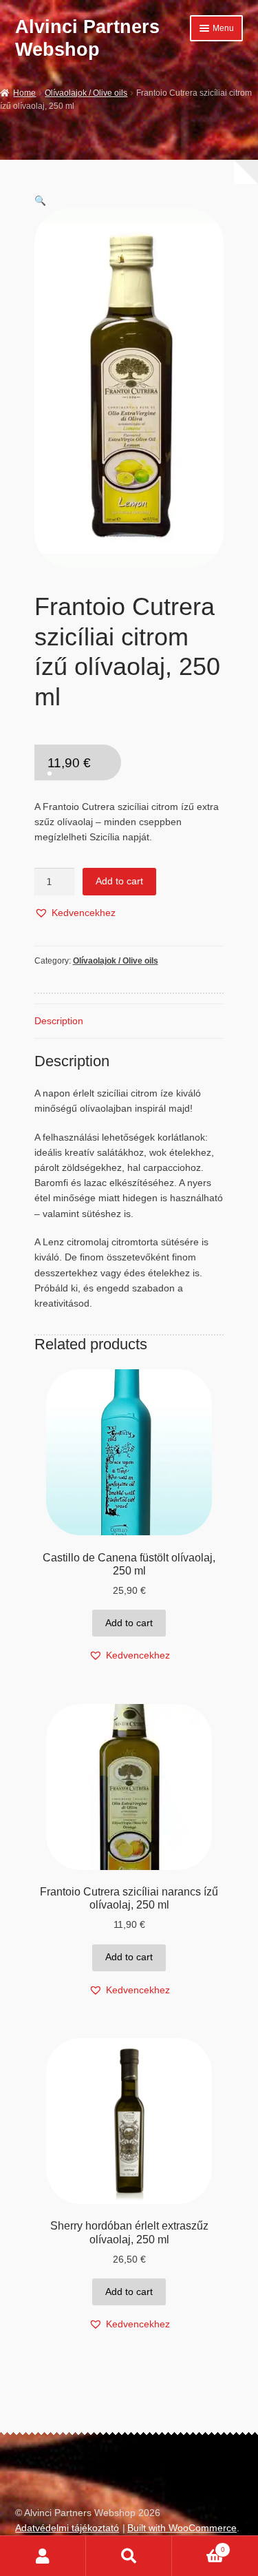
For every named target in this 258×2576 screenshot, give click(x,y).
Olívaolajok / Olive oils (86, 93)
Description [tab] (59, 1021)
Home (24, 93)
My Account (43, 2556)
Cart (198, 2546)
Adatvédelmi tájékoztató (67, 2528)
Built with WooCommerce (182, 2528)
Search (129, 2556)
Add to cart (119, 881)
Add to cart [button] (129, 1623)
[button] (40, 201)
